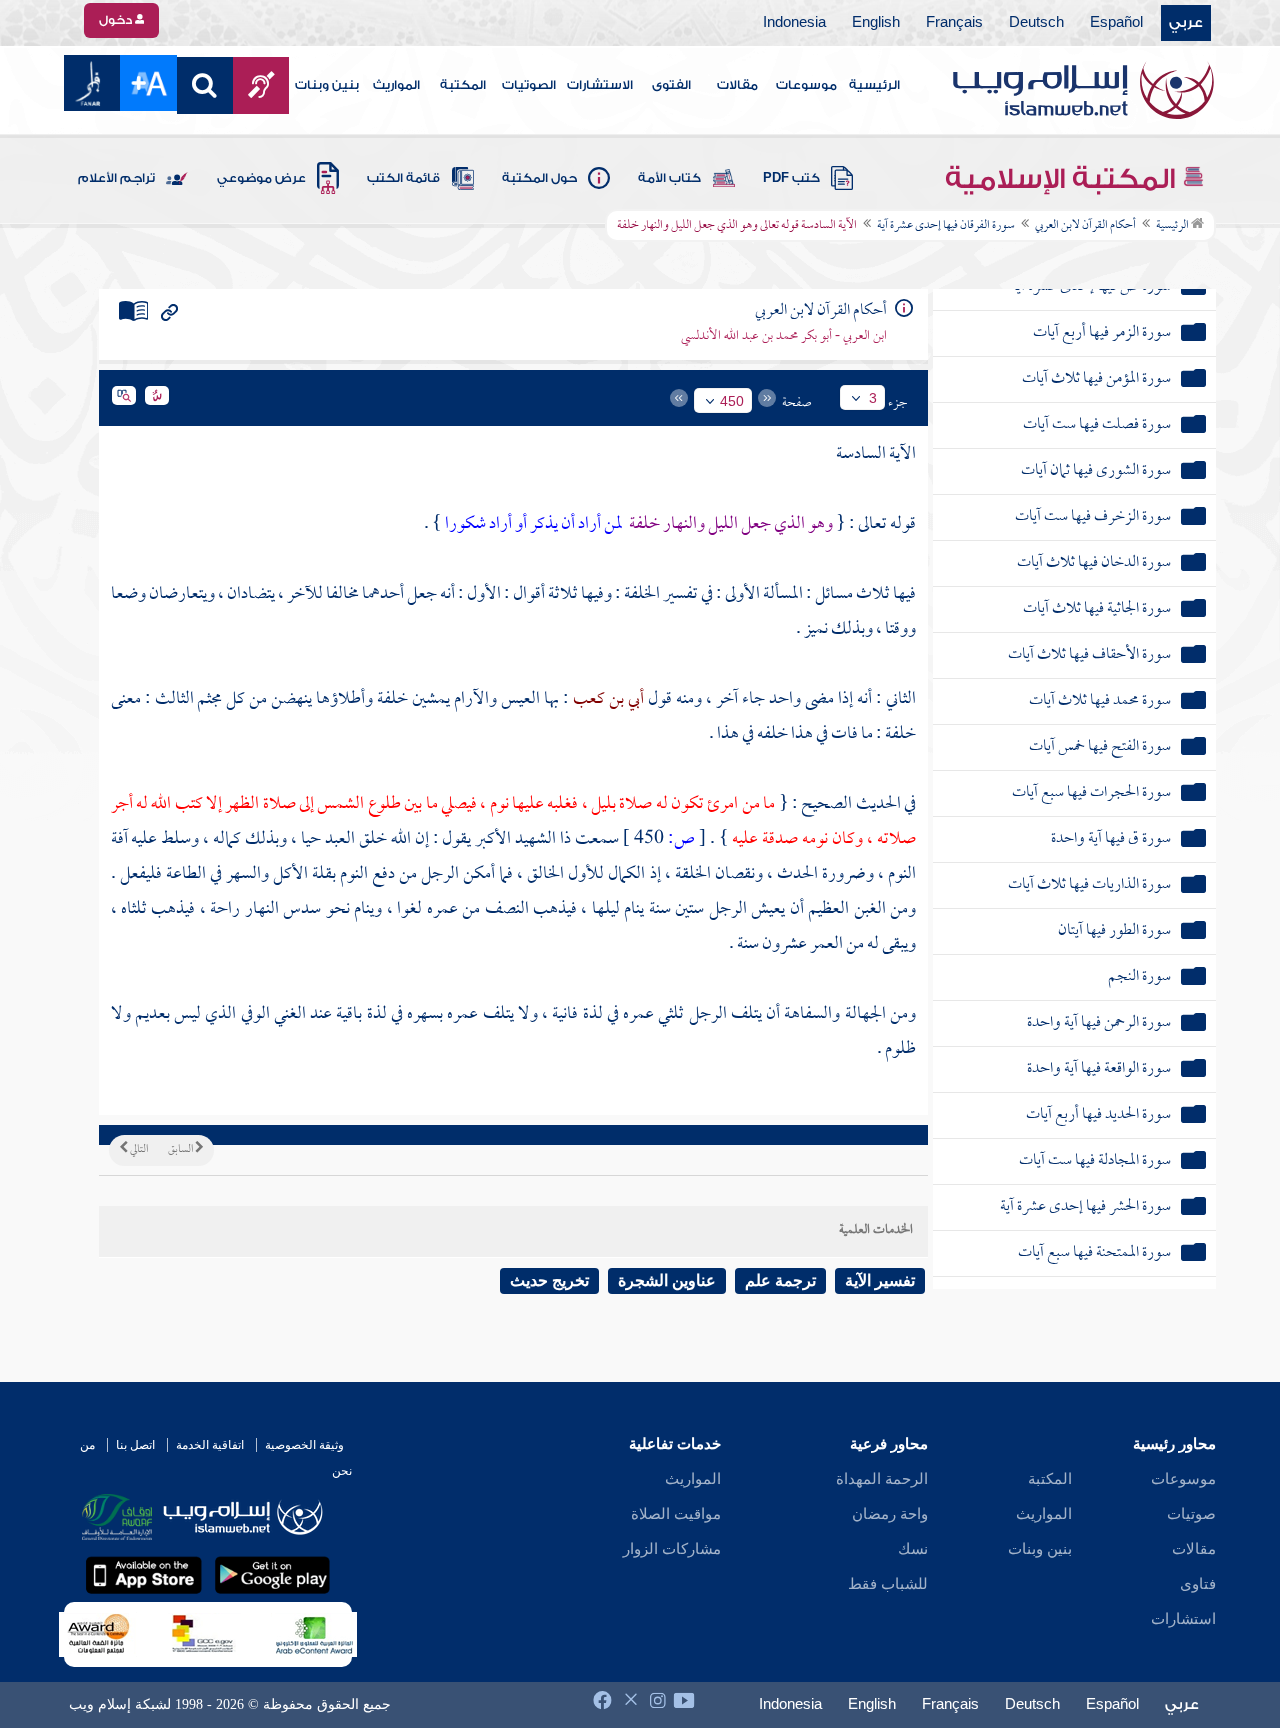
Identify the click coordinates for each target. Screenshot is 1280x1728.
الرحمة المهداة (882, 1479)
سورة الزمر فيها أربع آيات (1102, 333)
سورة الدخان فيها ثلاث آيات (1094, 563)
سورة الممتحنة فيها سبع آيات (1094, 1253)
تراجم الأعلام (116, 178)
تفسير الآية (880, 1280)
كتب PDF (791, 178)
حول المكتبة (539, 178)
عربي (1186, 23)
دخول (117, 20)
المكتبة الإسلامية (1063, 179)
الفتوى (671, 85)
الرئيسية (874, 85)
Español (1116, 23)
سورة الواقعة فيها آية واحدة (1099, 1069)
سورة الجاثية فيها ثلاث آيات (1097, 609)
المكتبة (463, 85)
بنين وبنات (327, 85)
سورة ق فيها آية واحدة (1111, 839)
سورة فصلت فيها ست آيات (1097, 425)
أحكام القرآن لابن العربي (1085, 226)
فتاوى (1198, 1584)
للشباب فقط (888, 1584)
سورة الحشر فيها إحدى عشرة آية (1085, 1207)
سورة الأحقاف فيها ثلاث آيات (1089, 655)
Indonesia (794, 23)
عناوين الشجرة (667, 1280)
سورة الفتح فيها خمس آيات (1100, 747)
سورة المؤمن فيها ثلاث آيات (1096, 379)
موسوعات (806, 85)
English (876, 23)
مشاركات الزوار (672, 1549)
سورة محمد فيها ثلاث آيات (1100, 701)
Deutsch (1036, 23)
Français (954, 23)
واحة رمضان (890, 1514)
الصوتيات (529, 85)
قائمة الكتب (403, 178)
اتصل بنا (135, 1445)
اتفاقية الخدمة (210, 1445)
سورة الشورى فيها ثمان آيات (1096, 471)
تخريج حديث (549, 1280)
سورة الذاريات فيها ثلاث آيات (1089, 885)
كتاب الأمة (669, 178)
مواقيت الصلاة (676, 1514)
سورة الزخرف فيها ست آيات (1093, 517)
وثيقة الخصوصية (304, 1445)
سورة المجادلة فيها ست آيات (1095, 1161)
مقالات (737, 85)
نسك (913, 1549)
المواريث (396, 85)
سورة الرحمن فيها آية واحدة (1099, 1023)
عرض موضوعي (261, 178)
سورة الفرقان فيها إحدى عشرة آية (946, 226)
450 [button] (732, 401)
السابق (181, 1150)
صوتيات (1191, 1514)
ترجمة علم (780, 1280)
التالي (138, 1150)
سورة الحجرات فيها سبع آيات (1091, 793)
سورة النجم (1139, 977)
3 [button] (873, 398)
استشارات (1183, 1619)
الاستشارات (600, 85)
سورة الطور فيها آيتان (1114, 931)
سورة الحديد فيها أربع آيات (1098, 1115)
